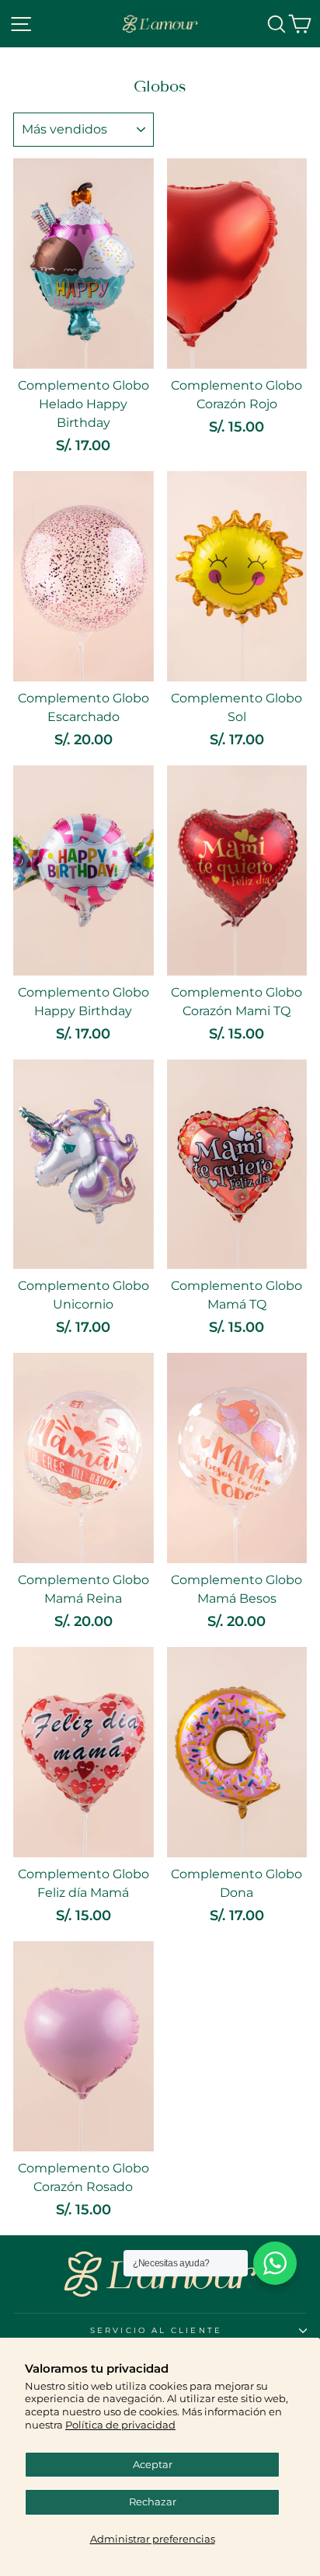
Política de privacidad (120, 2425)
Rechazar (153, 2502)
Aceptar (153, 2465)
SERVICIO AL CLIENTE (156, 2330)
